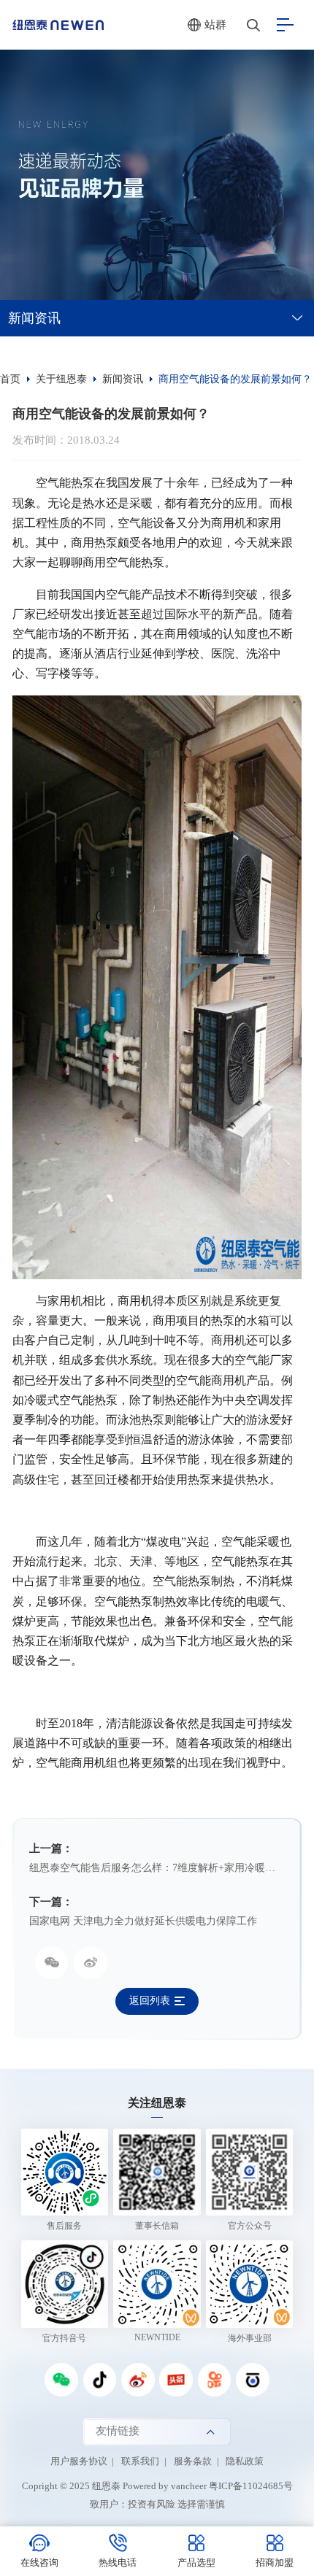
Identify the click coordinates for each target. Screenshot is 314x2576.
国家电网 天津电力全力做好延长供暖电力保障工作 (143, 1921)
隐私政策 (245, 2461)
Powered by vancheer (165, 2486)
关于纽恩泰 (61, 379)
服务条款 (193, 2461)
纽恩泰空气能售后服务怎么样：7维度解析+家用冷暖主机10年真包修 (157, 1868)
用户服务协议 (79, 2461)
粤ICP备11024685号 (251, 2486)
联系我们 (140, 2461)
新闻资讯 (34, 318)
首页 (10, 379)
